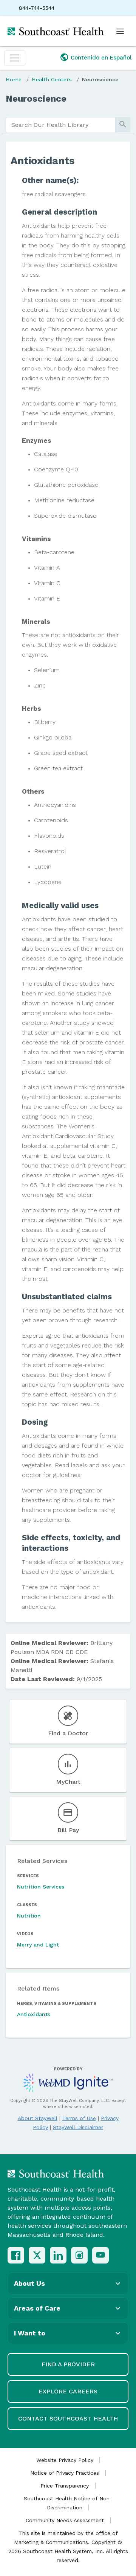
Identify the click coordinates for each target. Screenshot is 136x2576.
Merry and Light (38, 1945)
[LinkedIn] (58, 2255)
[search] (61, 125)
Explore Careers (68, 2391)
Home (14, 79)
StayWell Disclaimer (78, 2127)
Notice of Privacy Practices (65, 2473)
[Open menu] (120, 31)
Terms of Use (79, 2118)
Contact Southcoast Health (68, 2418)
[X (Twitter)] (37, 2255)
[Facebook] (16, 2255)
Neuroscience (100, 79)
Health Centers (52, 79)
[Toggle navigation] (15, 58)
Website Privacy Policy (65, 2460)
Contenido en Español (101, 58)
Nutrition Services (41, 1887)
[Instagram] (79, 2255)
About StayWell (38, 2118)
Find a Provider (68, 2364)
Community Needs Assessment (65, 2520)
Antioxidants (34, 2014)
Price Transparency (65, 2486)
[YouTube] (100, 2255)
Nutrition (29, 1916)
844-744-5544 (37, 8)
